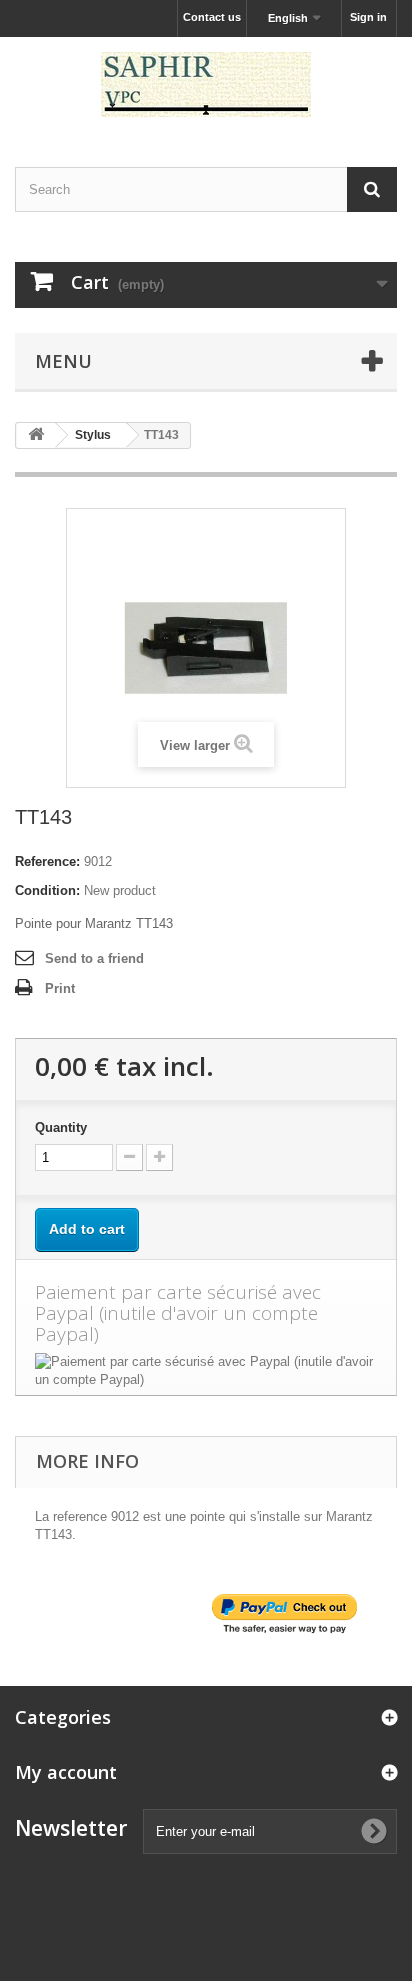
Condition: (47, 890)
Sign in (368, 17)
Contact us (212, 17)
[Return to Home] (36, 435)
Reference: (47, 861)
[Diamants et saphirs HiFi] (206, 84)
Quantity (61, 1127)
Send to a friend (94, 958)
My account (66, 1772)
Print (60, 988)
